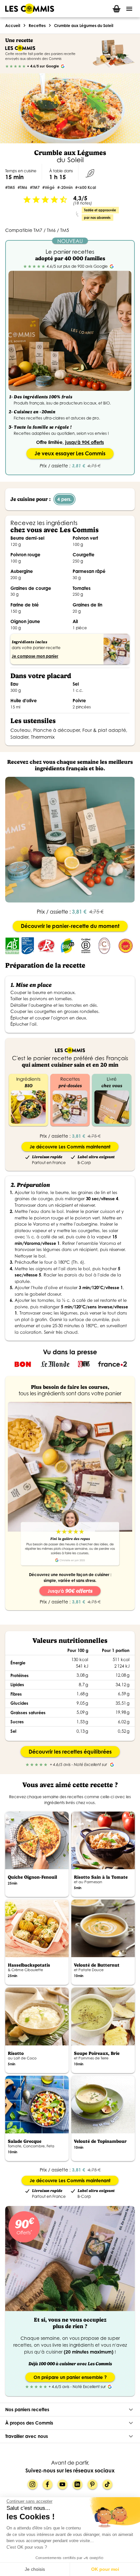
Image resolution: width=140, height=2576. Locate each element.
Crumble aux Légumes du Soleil (84, 26)
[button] (70, 2410)
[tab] (117, 9)
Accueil (13, 26)
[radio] (7, 66)
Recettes (37, 26)
